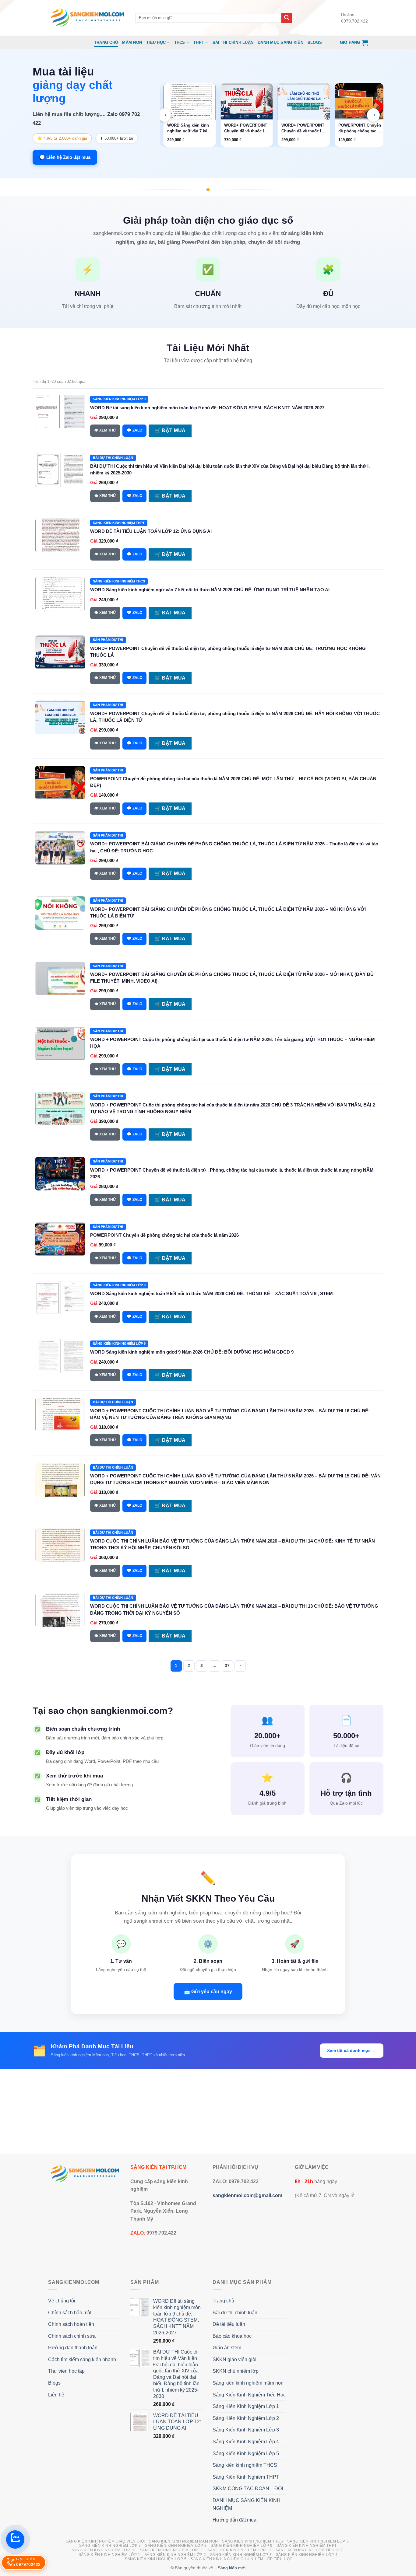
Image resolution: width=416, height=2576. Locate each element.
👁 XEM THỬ (105, 430)
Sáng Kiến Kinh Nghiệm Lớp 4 (246, 2442)
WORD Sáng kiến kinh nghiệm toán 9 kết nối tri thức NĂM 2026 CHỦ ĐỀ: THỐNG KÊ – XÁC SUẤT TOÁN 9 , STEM (212, 1293)
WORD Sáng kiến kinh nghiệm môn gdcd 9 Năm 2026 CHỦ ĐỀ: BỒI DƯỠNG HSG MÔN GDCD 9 (192, 1352)
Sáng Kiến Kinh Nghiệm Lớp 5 (246, 2454)
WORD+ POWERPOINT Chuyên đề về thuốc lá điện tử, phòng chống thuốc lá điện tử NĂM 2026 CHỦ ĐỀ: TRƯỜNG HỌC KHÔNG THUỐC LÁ (191, 128)
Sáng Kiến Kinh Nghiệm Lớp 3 (246, 2430)
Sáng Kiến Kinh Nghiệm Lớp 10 (104, 2550)
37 (227, 1666)
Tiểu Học (156, 42)
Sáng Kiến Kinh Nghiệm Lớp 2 (246, 2418)
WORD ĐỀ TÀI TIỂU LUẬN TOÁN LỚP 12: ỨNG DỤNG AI (151, 531)
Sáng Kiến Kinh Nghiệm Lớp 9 (242, 2546)
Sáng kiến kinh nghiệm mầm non (248, 2383)
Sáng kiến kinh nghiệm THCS (245, 2465)
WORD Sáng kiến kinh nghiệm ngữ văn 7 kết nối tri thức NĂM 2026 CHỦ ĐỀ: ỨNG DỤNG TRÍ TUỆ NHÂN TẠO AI (210, 590)
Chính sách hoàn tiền (71, 2324)
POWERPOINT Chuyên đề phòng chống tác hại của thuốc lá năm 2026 (164, 1235)
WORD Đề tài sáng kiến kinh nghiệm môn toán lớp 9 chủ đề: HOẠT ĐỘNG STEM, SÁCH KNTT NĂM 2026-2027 (207, 408)
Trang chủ (106, 42)
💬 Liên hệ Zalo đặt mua (65, 157)
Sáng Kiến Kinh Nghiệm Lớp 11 (172, 2550)
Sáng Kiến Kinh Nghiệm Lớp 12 (239, 2550)
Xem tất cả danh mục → (352, 2050)
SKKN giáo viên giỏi (234, 2359)
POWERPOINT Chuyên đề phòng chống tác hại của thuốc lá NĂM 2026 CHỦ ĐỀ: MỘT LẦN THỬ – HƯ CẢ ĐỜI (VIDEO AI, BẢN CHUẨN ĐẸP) (305, 128)
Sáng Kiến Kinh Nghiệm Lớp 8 (176, 2546)
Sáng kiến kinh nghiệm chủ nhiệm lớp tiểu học (242, 2559)
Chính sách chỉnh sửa (72, 2336)
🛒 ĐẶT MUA (170, 430)
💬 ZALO (134, 430)
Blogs (315, 42)
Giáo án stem (227, 2348)
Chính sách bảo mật (70, 2313)
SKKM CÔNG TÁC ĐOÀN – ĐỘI (248, 2489)
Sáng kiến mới (232, 2568)
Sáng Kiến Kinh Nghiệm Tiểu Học (249, 2395)
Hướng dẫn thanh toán (73, 2348)
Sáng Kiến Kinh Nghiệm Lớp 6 (318, 2541)
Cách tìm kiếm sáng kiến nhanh (82, 2359)
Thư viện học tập (66, 2371)
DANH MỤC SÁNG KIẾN (280, 42)
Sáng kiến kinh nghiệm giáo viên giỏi (105, 2541)
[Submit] (287, 18)
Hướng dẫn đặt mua (234, 2520)
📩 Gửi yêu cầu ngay (208, 1991)
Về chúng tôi (62, 2301)
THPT (199, 42)
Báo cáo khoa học (232, 2336)
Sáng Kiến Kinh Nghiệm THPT (246, 2477)
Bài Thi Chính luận (233, 42)
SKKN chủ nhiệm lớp (236, 2371)
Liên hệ (56, 2395)
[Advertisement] (208, 2111)
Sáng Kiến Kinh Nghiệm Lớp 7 (110, 2546)
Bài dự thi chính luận (235, 2313)
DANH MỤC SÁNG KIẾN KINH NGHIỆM (247, 2504)
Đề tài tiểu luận (229, 2324)
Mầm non (132, 42)
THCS (180, 42)
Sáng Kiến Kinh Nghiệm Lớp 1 (246, 2406)
